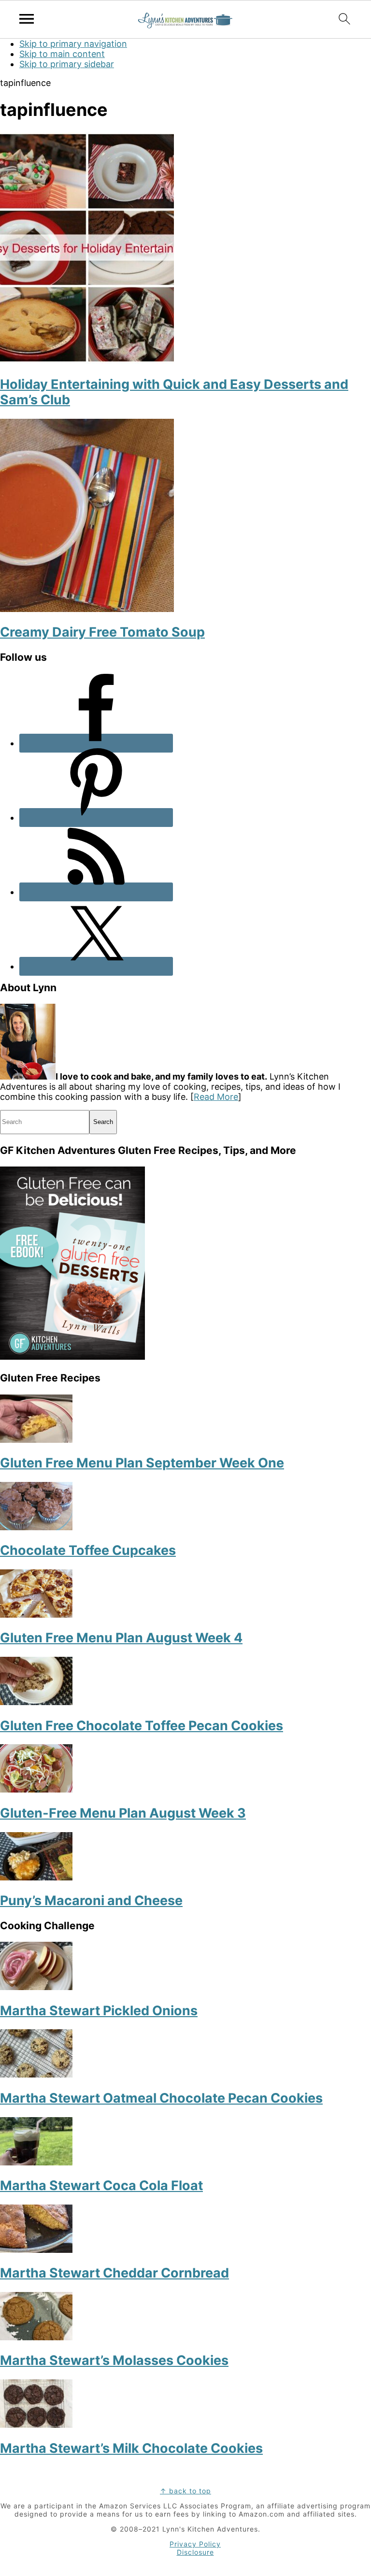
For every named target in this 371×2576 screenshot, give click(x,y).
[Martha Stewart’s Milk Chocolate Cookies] (36, 2425)
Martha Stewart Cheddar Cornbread (114, 2273)
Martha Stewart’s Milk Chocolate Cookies (131, 2448)
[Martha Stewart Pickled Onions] (36, 1987)
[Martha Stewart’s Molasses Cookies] (36, 2337)
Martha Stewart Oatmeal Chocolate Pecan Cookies (161, 2098)
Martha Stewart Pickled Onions (99, 2011)
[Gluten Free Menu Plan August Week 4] (36, 1615)
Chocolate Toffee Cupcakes (88, 1550)
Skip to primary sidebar (67, 64)
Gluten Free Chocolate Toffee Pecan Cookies (142, 1726)
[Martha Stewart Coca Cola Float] (36, 2162)
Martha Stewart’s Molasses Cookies (114, 2360)
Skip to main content (62, 54)
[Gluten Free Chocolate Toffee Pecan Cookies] (36, 1702)
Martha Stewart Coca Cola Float (101, 2185)
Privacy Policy (195, 2544)
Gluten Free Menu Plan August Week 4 (121, 1638)
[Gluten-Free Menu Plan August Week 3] (36, 1789)
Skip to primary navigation (73, 44)
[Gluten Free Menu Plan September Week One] (36, 1440)
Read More (216, 1097)
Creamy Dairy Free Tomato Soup (102, 632)
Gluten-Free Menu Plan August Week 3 (123, 1813)
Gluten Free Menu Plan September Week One (142, 1463)
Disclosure (195, 2552)
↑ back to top (185, 2491)
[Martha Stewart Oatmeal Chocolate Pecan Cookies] (36, 2074)
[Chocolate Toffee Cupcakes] (36, 1527)
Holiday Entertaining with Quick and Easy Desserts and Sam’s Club (174, 392)
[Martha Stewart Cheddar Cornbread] (36, 2250)
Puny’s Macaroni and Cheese (91, 1900)
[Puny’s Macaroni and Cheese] (36, 1877)
